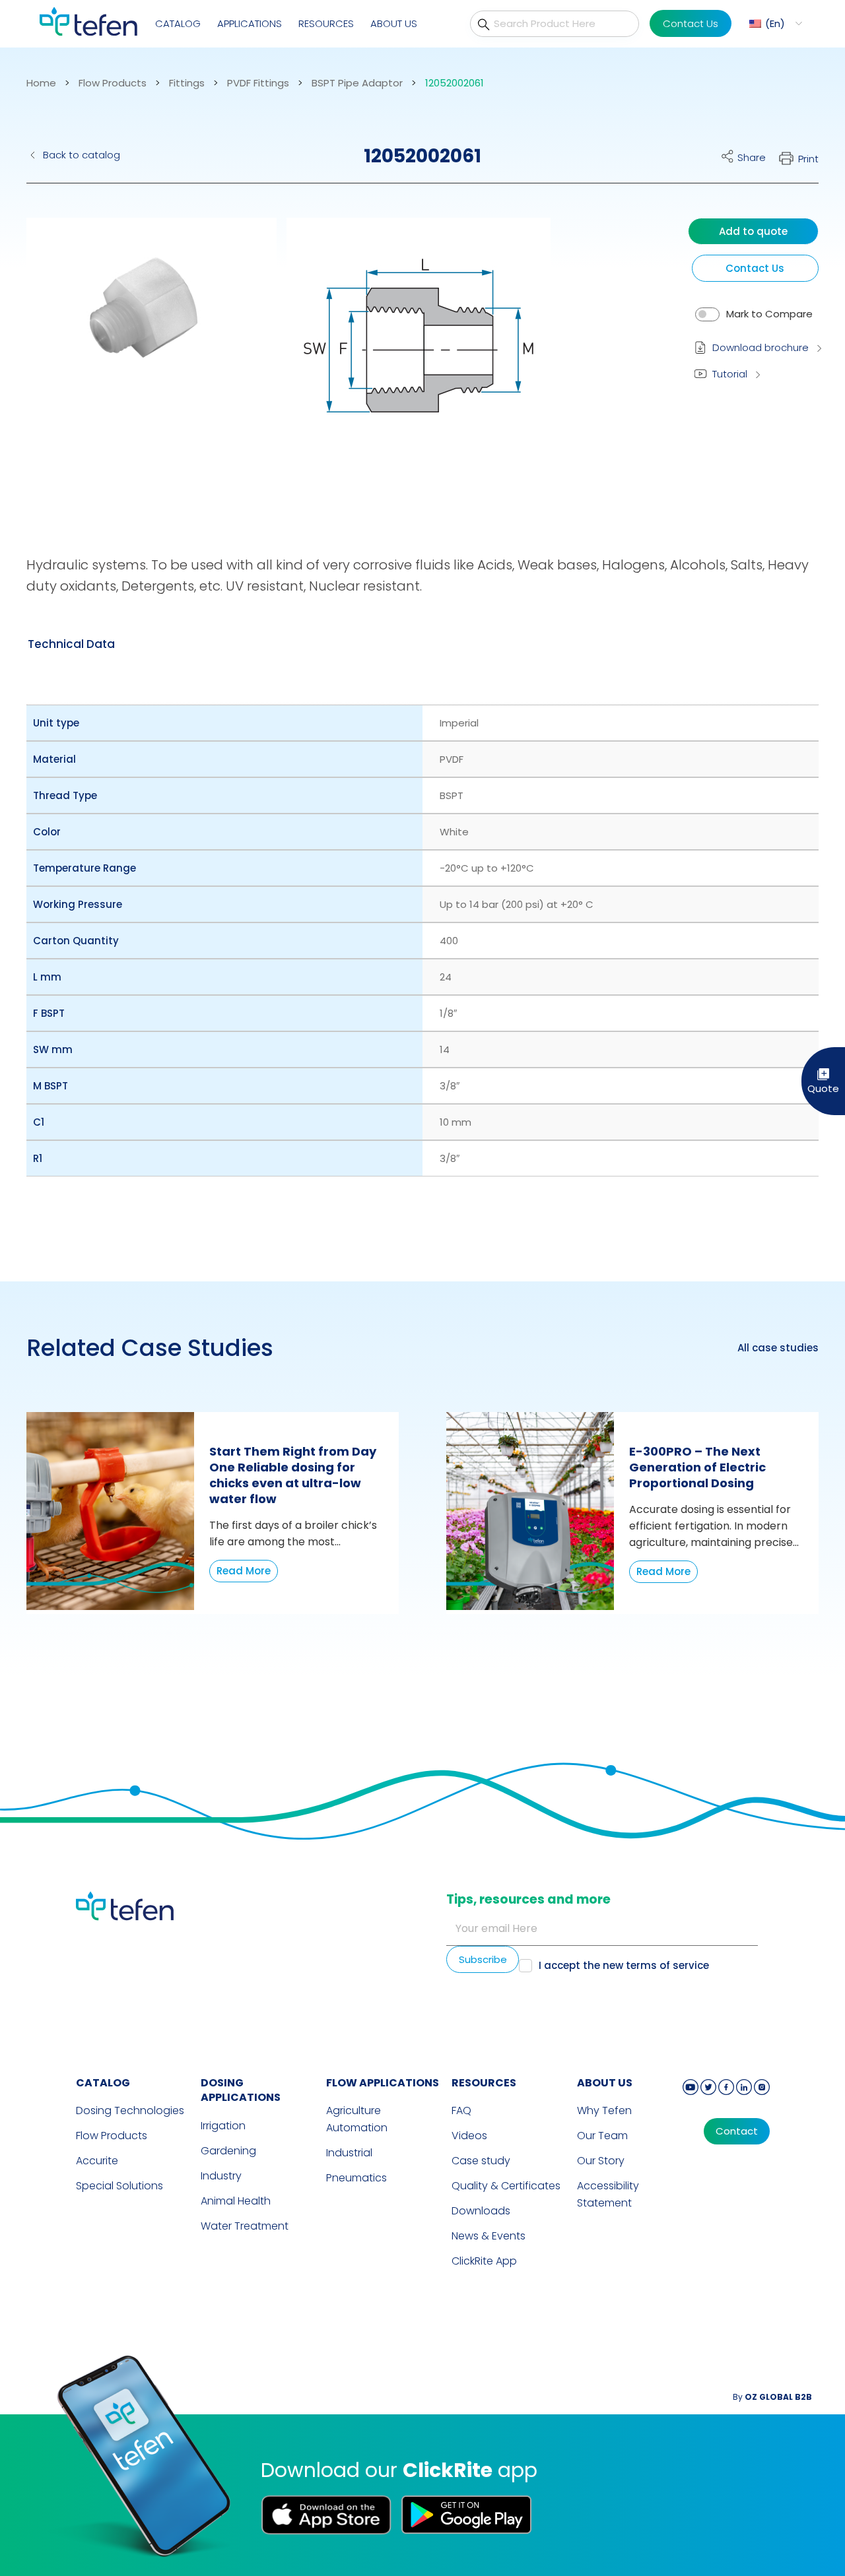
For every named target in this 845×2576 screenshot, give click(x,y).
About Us (394, 23)
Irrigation (223, 2126)
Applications (250, 23)
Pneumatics (356, 2178)
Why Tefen (604, 2110)
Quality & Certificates (506, 2186)
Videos (469, 2136)
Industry (221, 2176)
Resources (326, 23)
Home (41, 83)
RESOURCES (484, 2083)
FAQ (461, 2110)
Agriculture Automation (357, 2119)
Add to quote (753, 231)
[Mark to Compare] (707, 314)
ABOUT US (605, 2083)
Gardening (228, 2151)
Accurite (97, 2161)
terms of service (667, 1965)
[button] (774, 23)
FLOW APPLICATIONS (383, 2083)
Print (808, 159)
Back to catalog (82, 155)
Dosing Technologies (130, 2110)
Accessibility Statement (608, 2194)
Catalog (178, 23)
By (772, 2397)
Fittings (187, 83)
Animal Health (236, 2201)
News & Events (489, 2236)
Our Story (601, 2161)
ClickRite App (484, 2261)
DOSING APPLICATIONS (241, 2090)
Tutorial (730, 374)
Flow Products (113, 83)
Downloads (481, 2211)
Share (752, 157)
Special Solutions (119, 2186)
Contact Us (691, 23)
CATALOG (103, 2083)
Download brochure (760, 347)
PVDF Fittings (258, 83)
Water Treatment (245, 2226)
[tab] (71, 644)
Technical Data (71, 644)
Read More (244, 1571)
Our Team (602, 2136)
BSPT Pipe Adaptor (357, 83)
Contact (737, 2131)
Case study (481, 2161)
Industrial (349, 2153)
